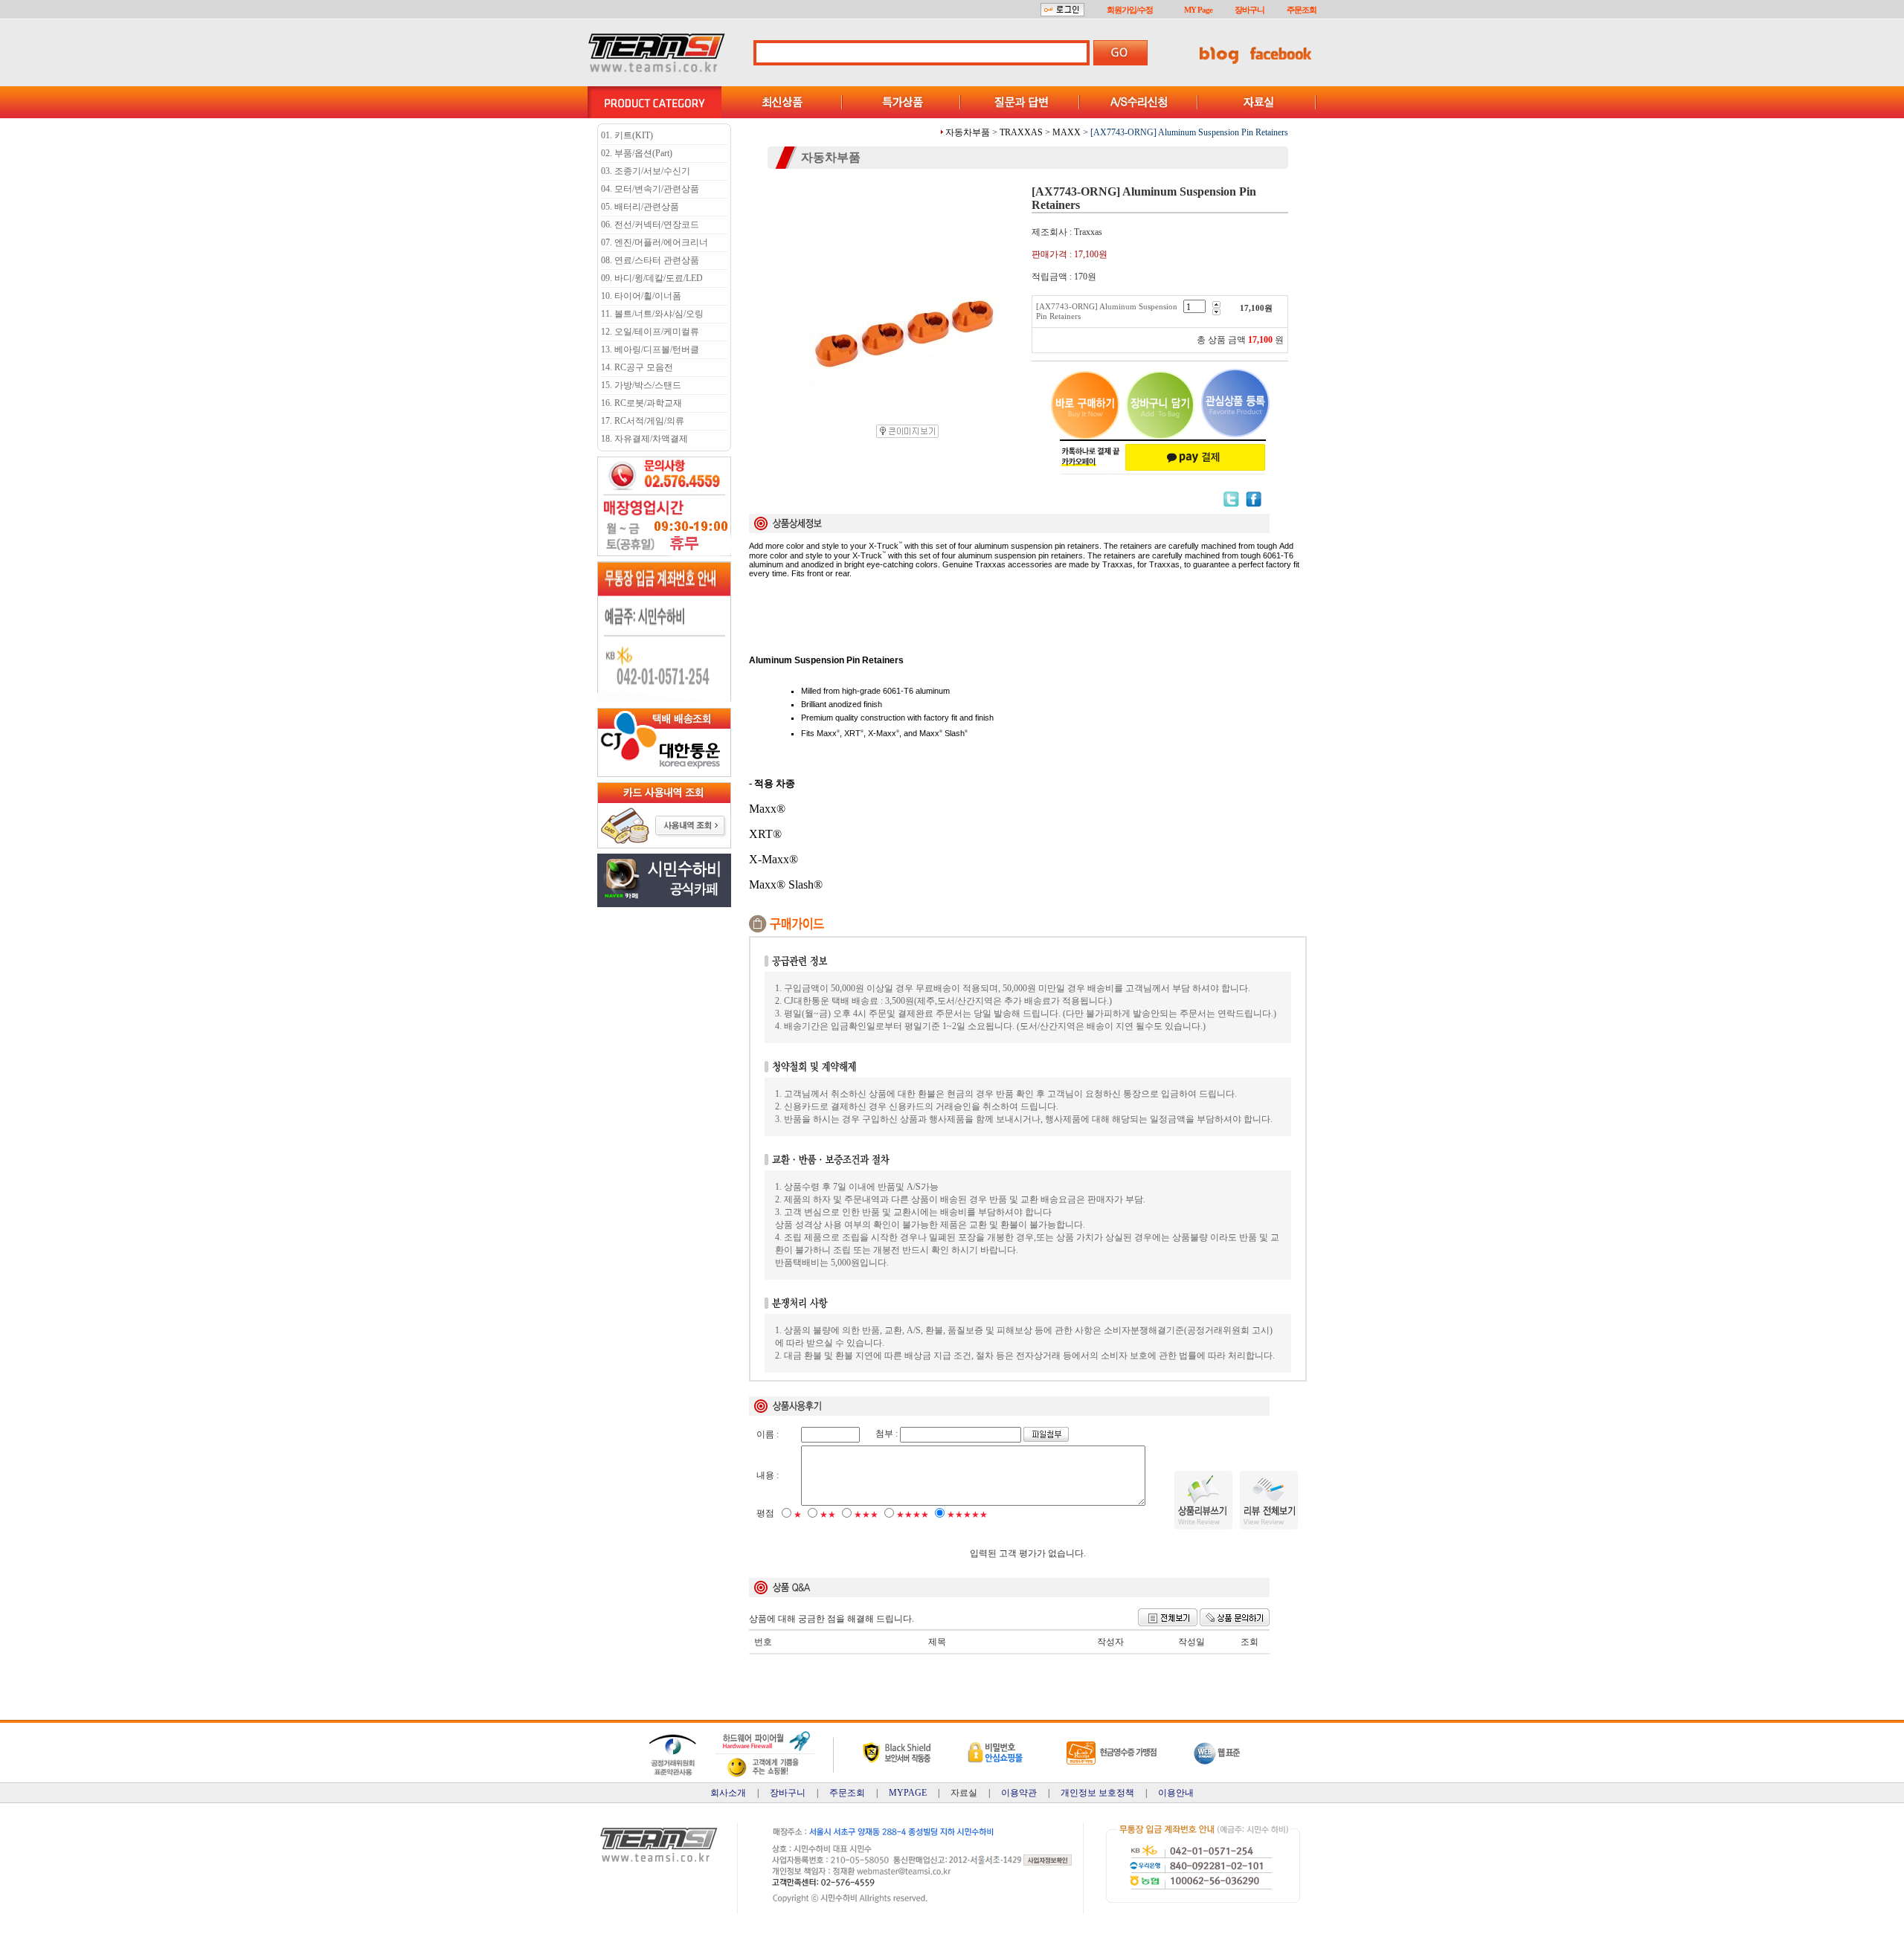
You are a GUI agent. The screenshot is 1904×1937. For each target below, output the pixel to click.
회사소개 (728, 1793)
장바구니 (1249, 10)
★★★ (866, 1515)
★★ (828, 1515)
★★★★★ (967, 1515)
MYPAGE (908, 1793)
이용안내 (1176, 1793)
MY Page (1198, 10)
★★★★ (913, 1515)
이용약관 (1019, 1793)
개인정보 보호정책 (1097, 1793)
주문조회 (1302, 10)
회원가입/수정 (1130, 10)
